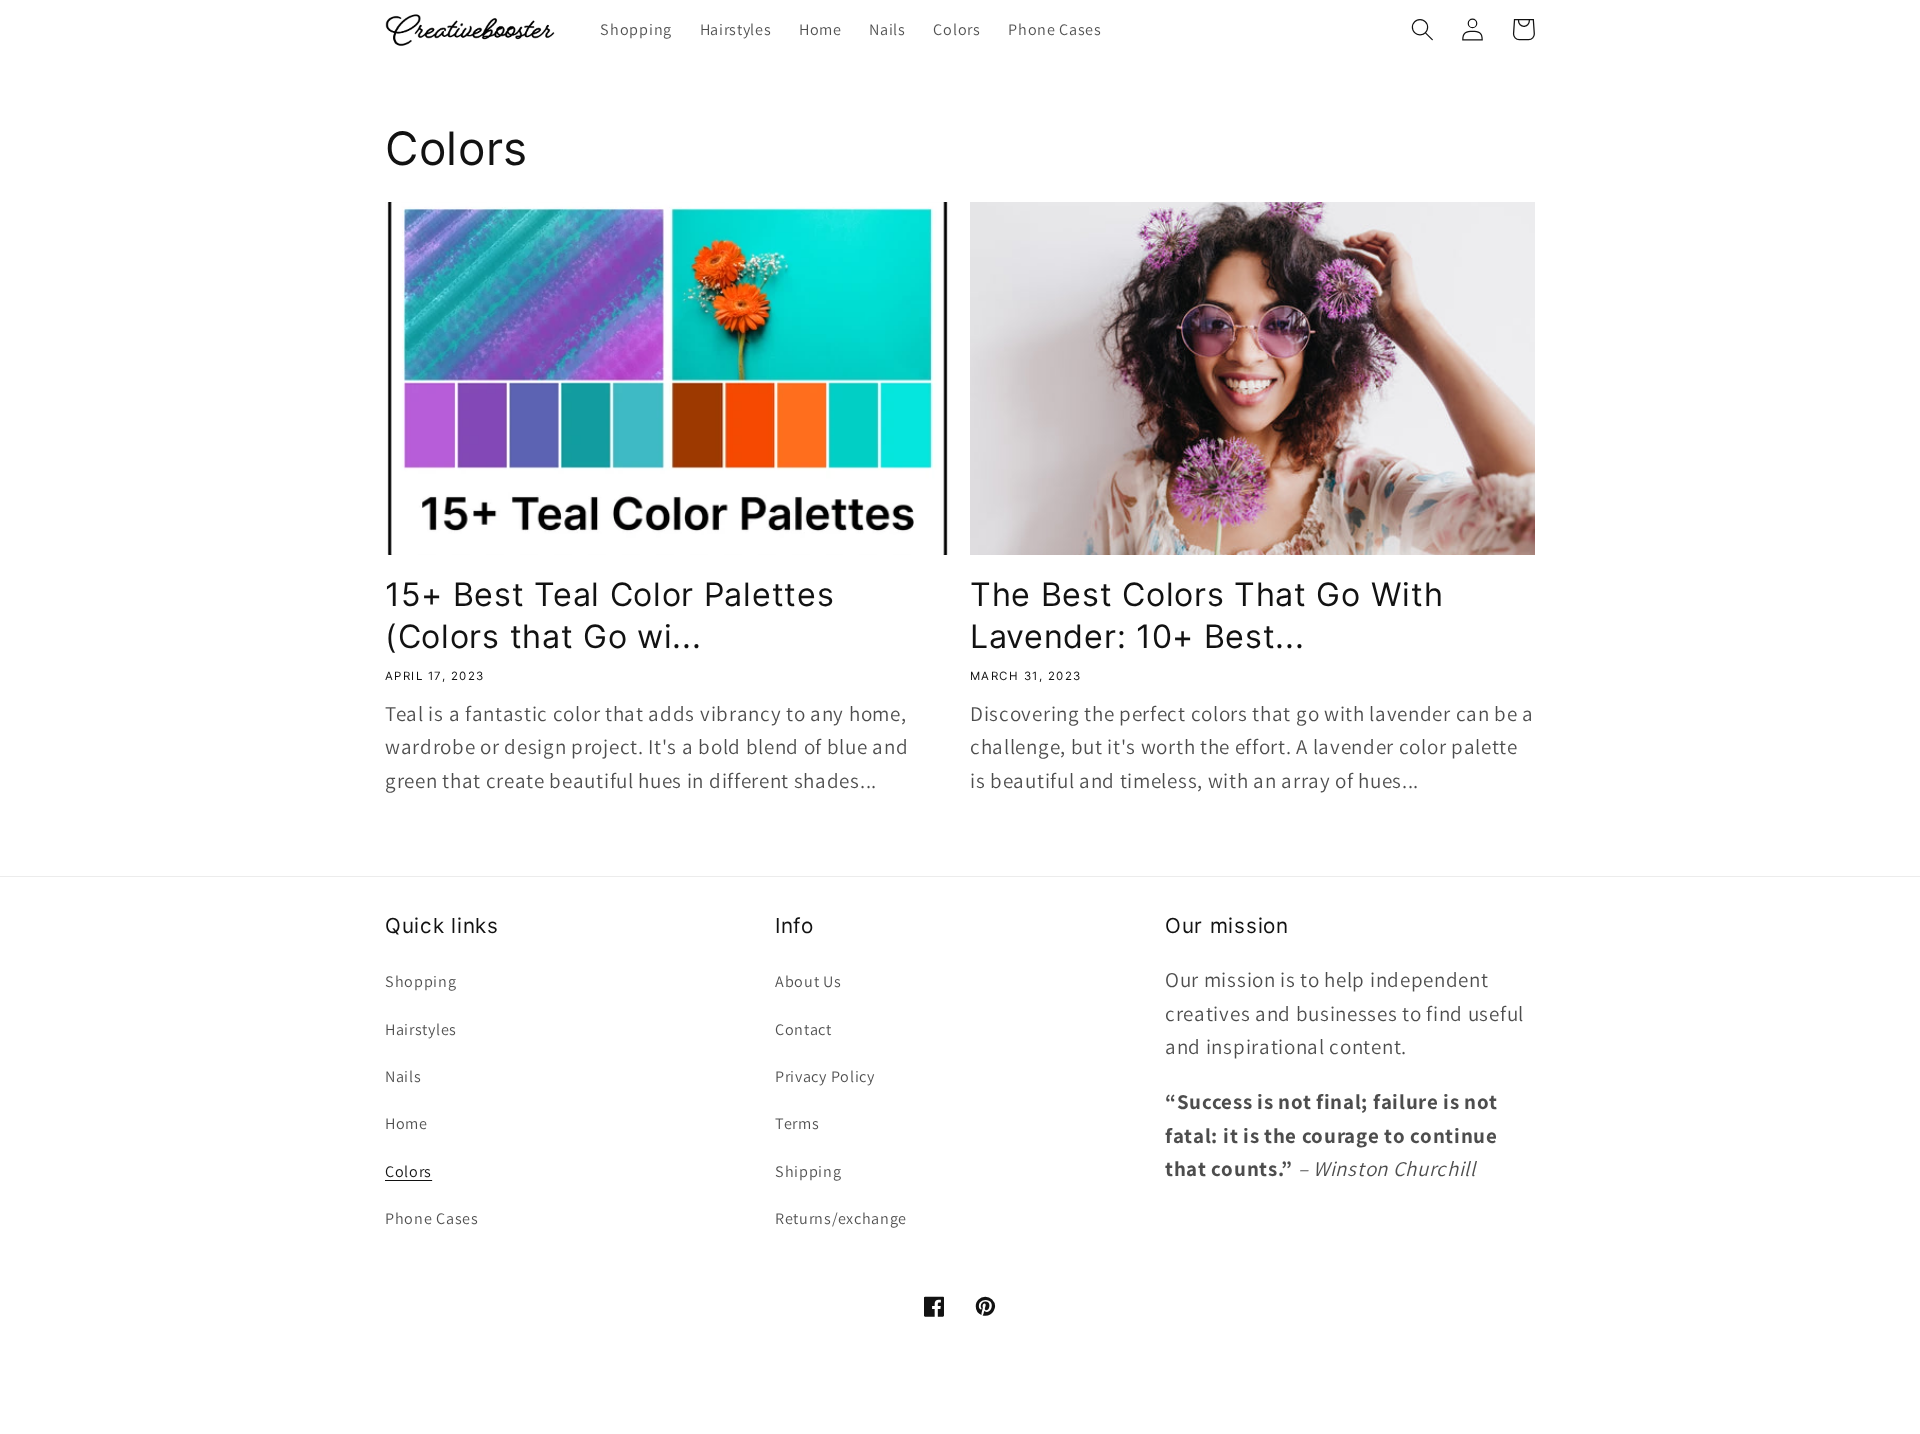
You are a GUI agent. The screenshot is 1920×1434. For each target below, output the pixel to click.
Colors (408, 1171)
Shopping (421, 981)
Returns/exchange (841, 1218)
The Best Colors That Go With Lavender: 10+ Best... (1206, 615)
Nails (403, 1076)
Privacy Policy (825, 1076)
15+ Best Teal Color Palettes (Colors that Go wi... (609, 615)
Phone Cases (432, 1218)
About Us (808, 981)
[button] (1422, 29)
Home (406, 1123)
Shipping (808, 1171)
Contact (803, 1029)
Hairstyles (421, 1029)
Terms (797, 1123)
